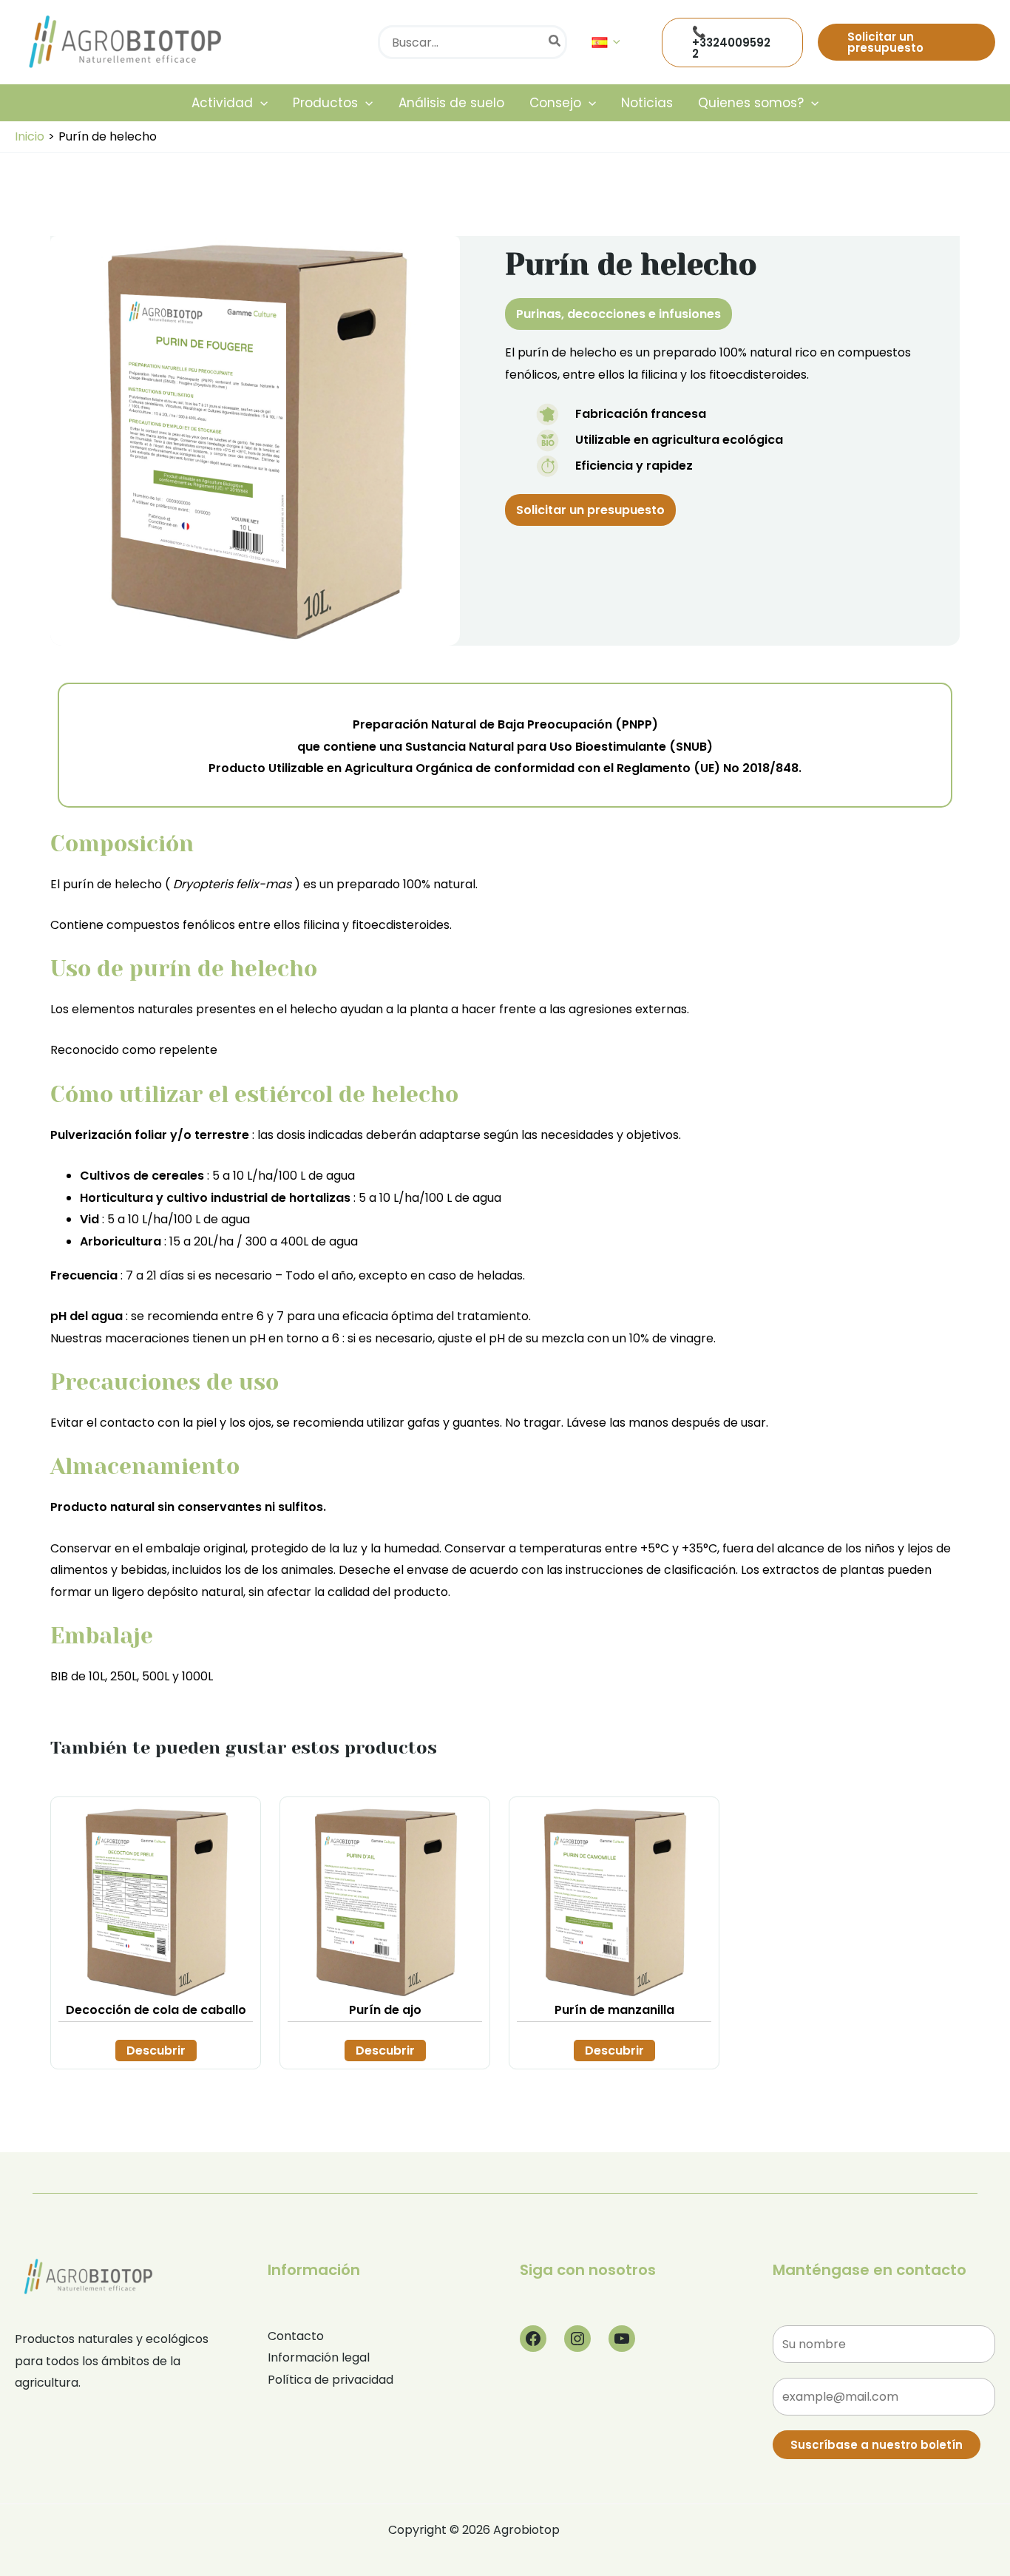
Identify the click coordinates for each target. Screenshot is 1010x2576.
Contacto (296, 2336)
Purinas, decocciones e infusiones (618, 314)
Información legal (319, 2357)
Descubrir (156, 2051)
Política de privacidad (331, 2380)
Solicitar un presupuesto (590, 510)
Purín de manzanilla (614, 2010)
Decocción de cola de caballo (156, 2010)
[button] (613, 42)
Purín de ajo (385, 2010)
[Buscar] (555, 42)
